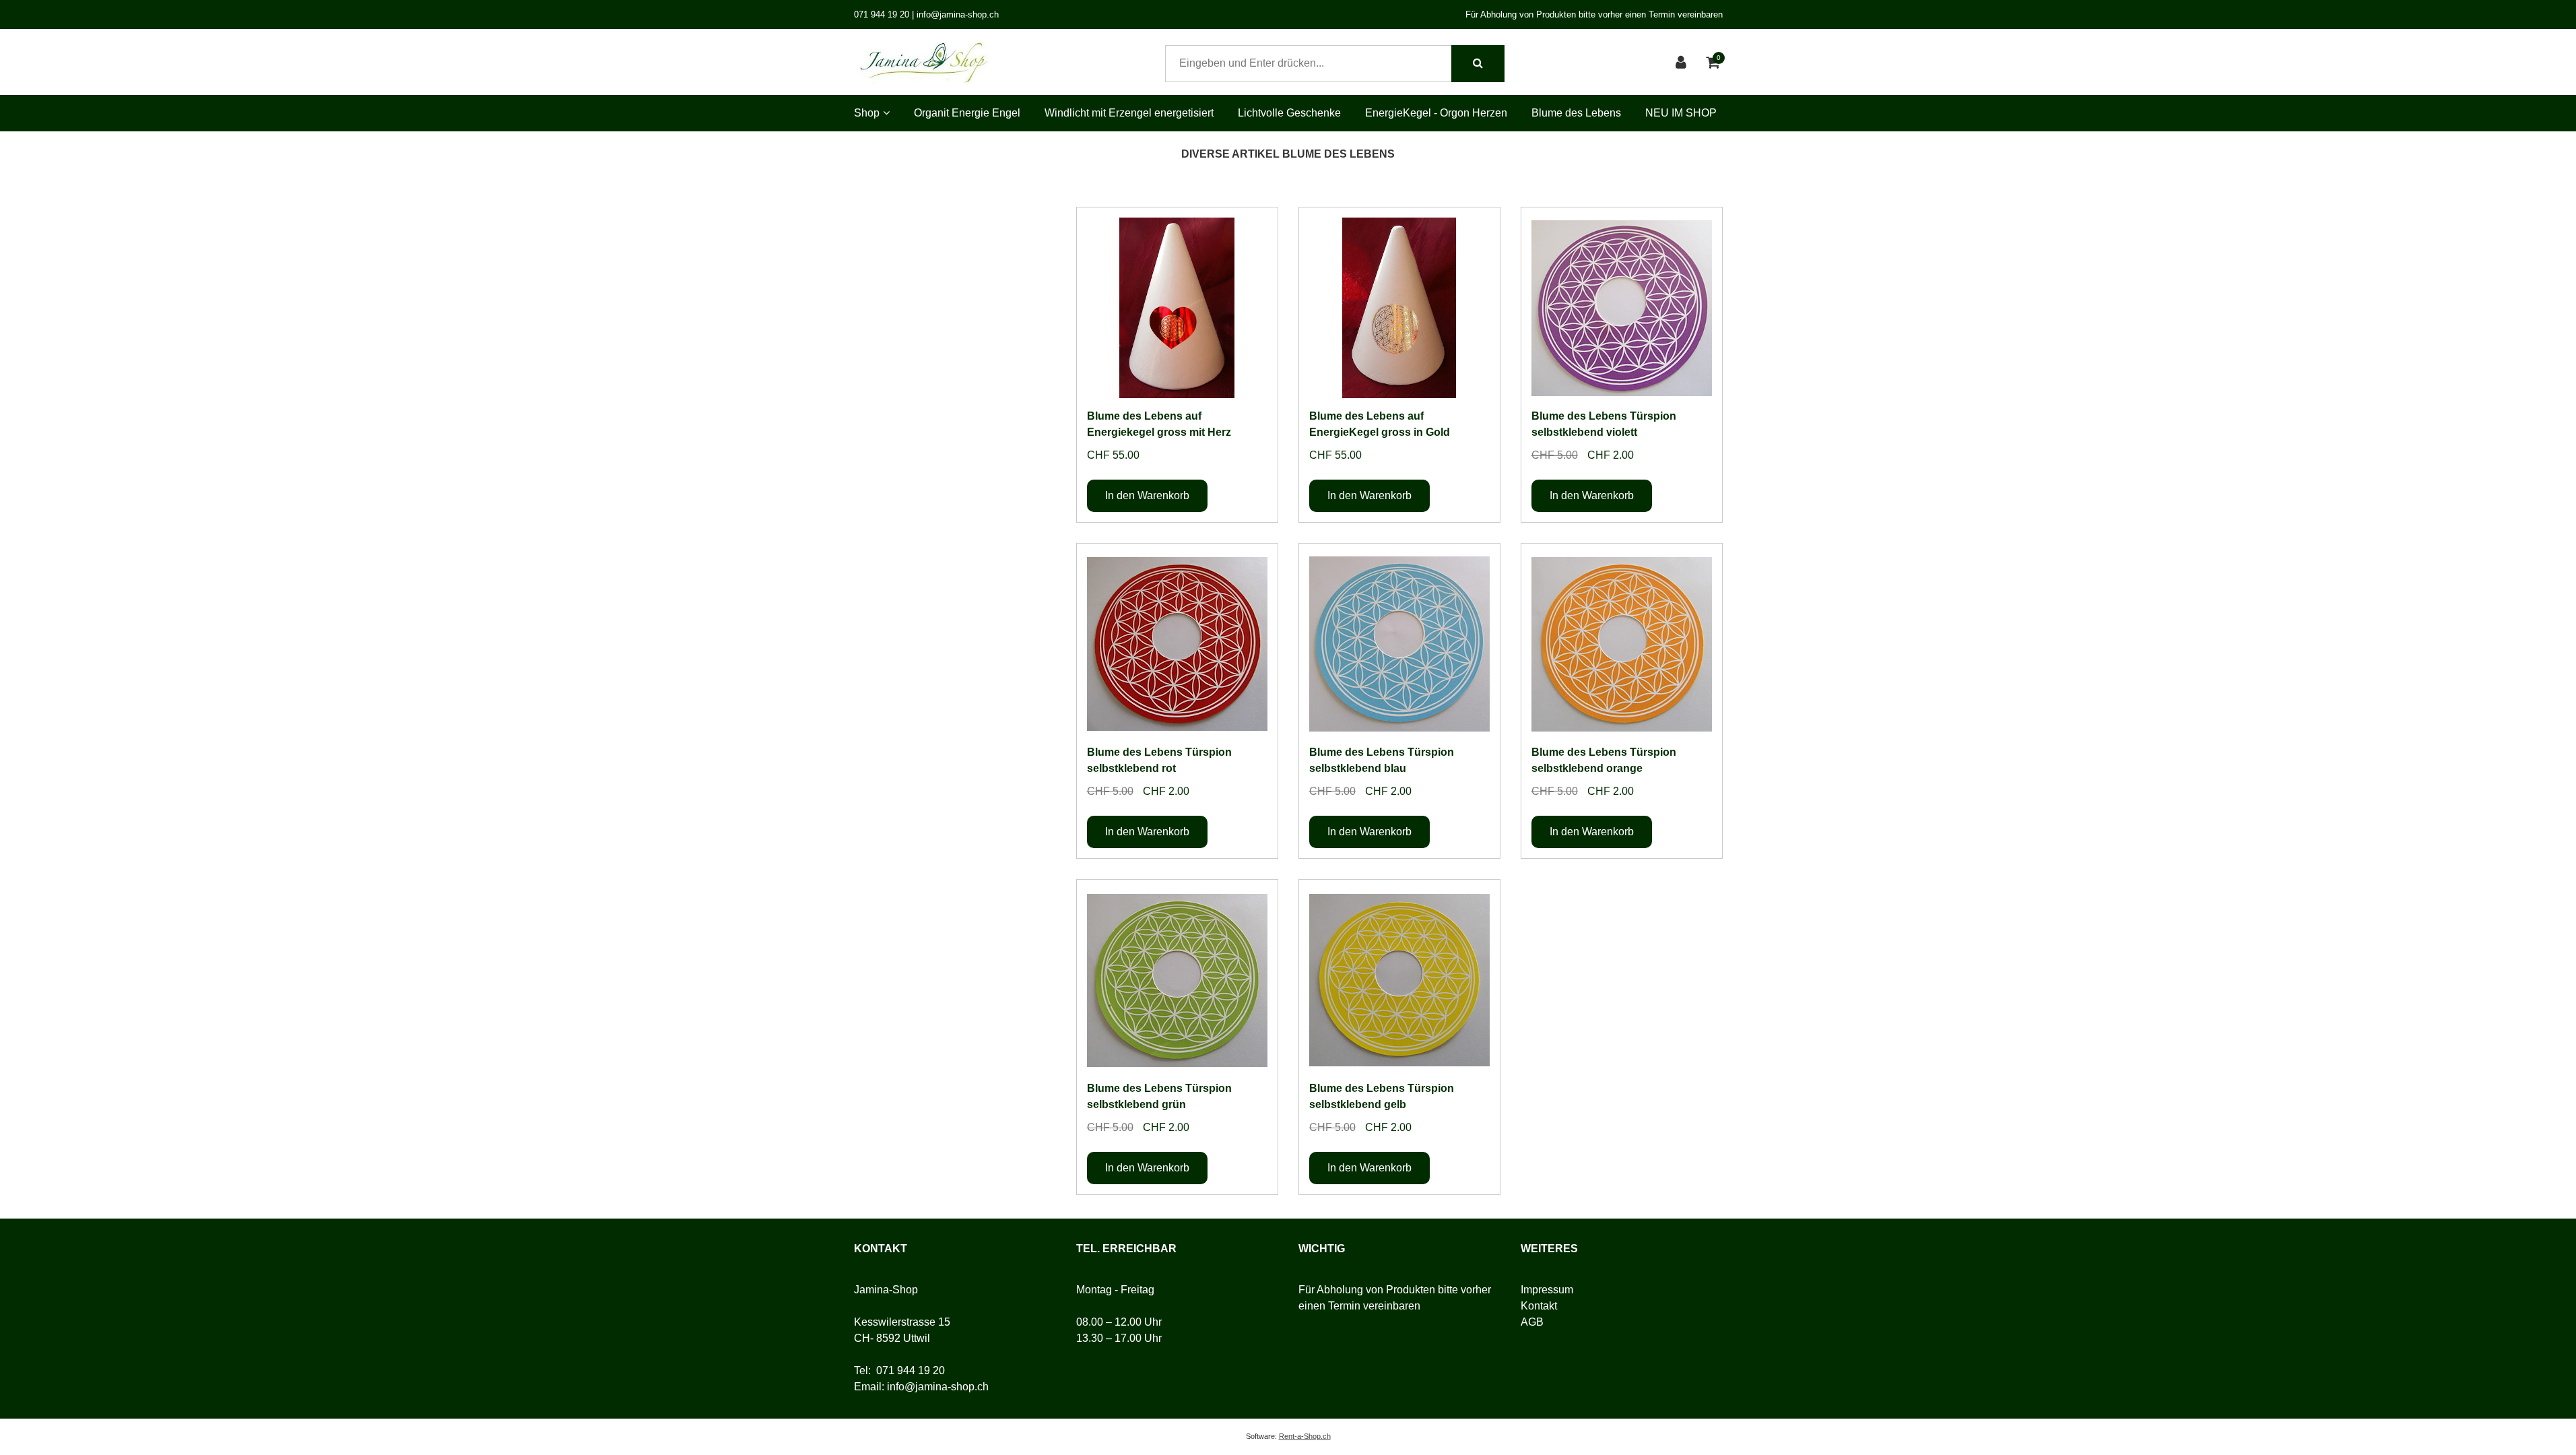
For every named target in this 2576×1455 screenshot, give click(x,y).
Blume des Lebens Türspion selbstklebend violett (1604, 424)
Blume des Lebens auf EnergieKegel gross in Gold (1380, 424)
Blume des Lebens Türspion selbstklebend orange (1604, 760)
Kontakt (1539, 1306)
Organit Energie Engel (967, 113)
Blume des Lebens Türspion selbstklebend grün (1159, 1096)
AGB (1532, 1322)
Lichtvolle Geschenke (1289, 113)
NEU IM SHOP (1681, 113)
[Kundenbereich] (1683, 64)
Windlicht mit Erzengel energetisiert (1129, 113)
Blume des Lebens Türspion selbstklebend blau (1382, 760)
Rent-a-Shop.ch (1305, 1436)
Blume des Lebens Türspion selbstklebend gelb (1382, 1096)
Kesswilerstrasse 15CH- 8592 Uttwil (902, 1330)
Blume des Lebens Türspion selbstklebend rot (1159, 760)
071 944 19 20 (911, 1370)
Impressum (1547, 1290)
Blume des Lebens (1576, 113)
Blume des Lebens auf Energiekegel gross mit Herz (1159, 424)
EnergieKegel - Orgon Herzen (1436, 113)
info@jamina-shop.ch (938, 1387)
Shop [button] (867, 113)
